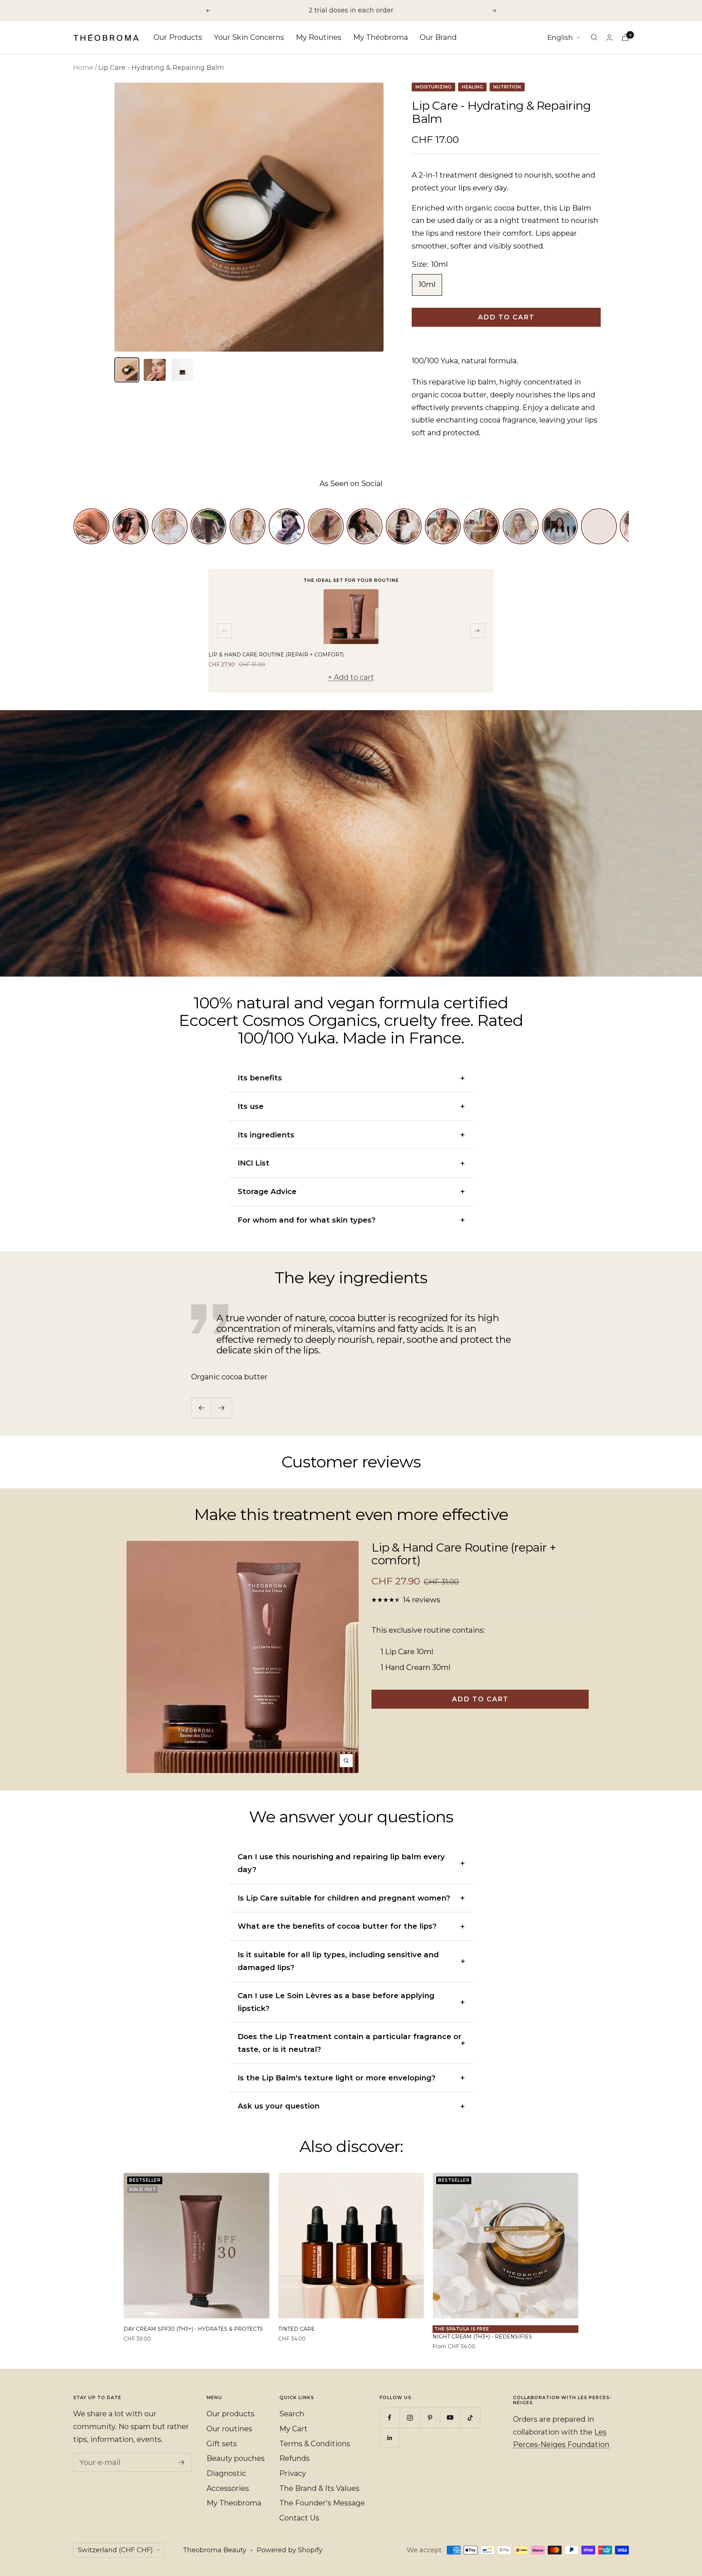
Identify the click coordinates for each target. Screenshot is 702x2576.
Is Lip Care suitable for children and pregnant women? (344, 1898)
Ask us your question (279, 2106)
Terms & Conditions (315, 2444)
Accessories (228, 2488)
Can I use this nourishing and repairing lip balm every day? (341, 1863)
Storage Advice (267, 1192)
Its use (251, 1106)
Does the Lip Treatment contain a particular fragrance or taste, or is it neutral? (350, 2043)
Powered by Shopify (290, 2550)
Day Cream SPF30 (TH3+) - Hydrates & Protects (193, 2329)
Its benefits (260, 1078)
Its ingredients (266, 1135)
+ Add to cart (351, 677)
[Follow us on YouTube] (450, 2418)
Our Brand (438, 37)
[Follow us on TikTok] (470, 2418)
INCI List (254, 1163)
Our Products (178, 37)
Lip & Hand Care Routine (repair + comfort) (276, 655)
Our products (231, 2414)
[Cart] (625, 37)
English (560, 37)
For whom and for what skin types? (307, 1220)
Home (83, 68)
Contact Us (299, 2518)
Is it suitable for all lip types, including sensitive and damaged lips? (338, 1961)
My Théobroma (381, 37)
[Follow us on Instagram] (410, 2418)
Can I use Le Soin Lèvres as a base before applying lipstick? (336, 2002)
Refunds (295, 2458)
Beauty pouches (236, 2458)
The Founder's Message (322, 2503)
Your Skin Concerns (249, 37)
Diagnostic (226, 2473)
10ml (427, 284)
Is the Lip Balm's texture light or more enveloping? (337, 2078)
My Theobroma (234, 2503)
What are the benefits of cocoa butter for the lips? (337, 1926)
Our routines (229, 2429)
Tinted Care (297, 2329)
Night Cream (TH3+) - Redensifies (482, 2337)
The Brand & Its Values (319, 2488)
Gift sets (222, 2444)
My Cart (293, 2429)
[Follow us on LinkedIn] (390, 2438)
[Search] (594, 37)
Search (292, 2414)
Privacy (293, 2473)
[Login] (609, 37)
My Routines (319, 37)
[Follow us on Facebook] (390, 2418)
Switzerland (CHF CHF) (115, 2550)
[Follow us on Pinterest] (430, 2418)
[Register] (182, 2462)
